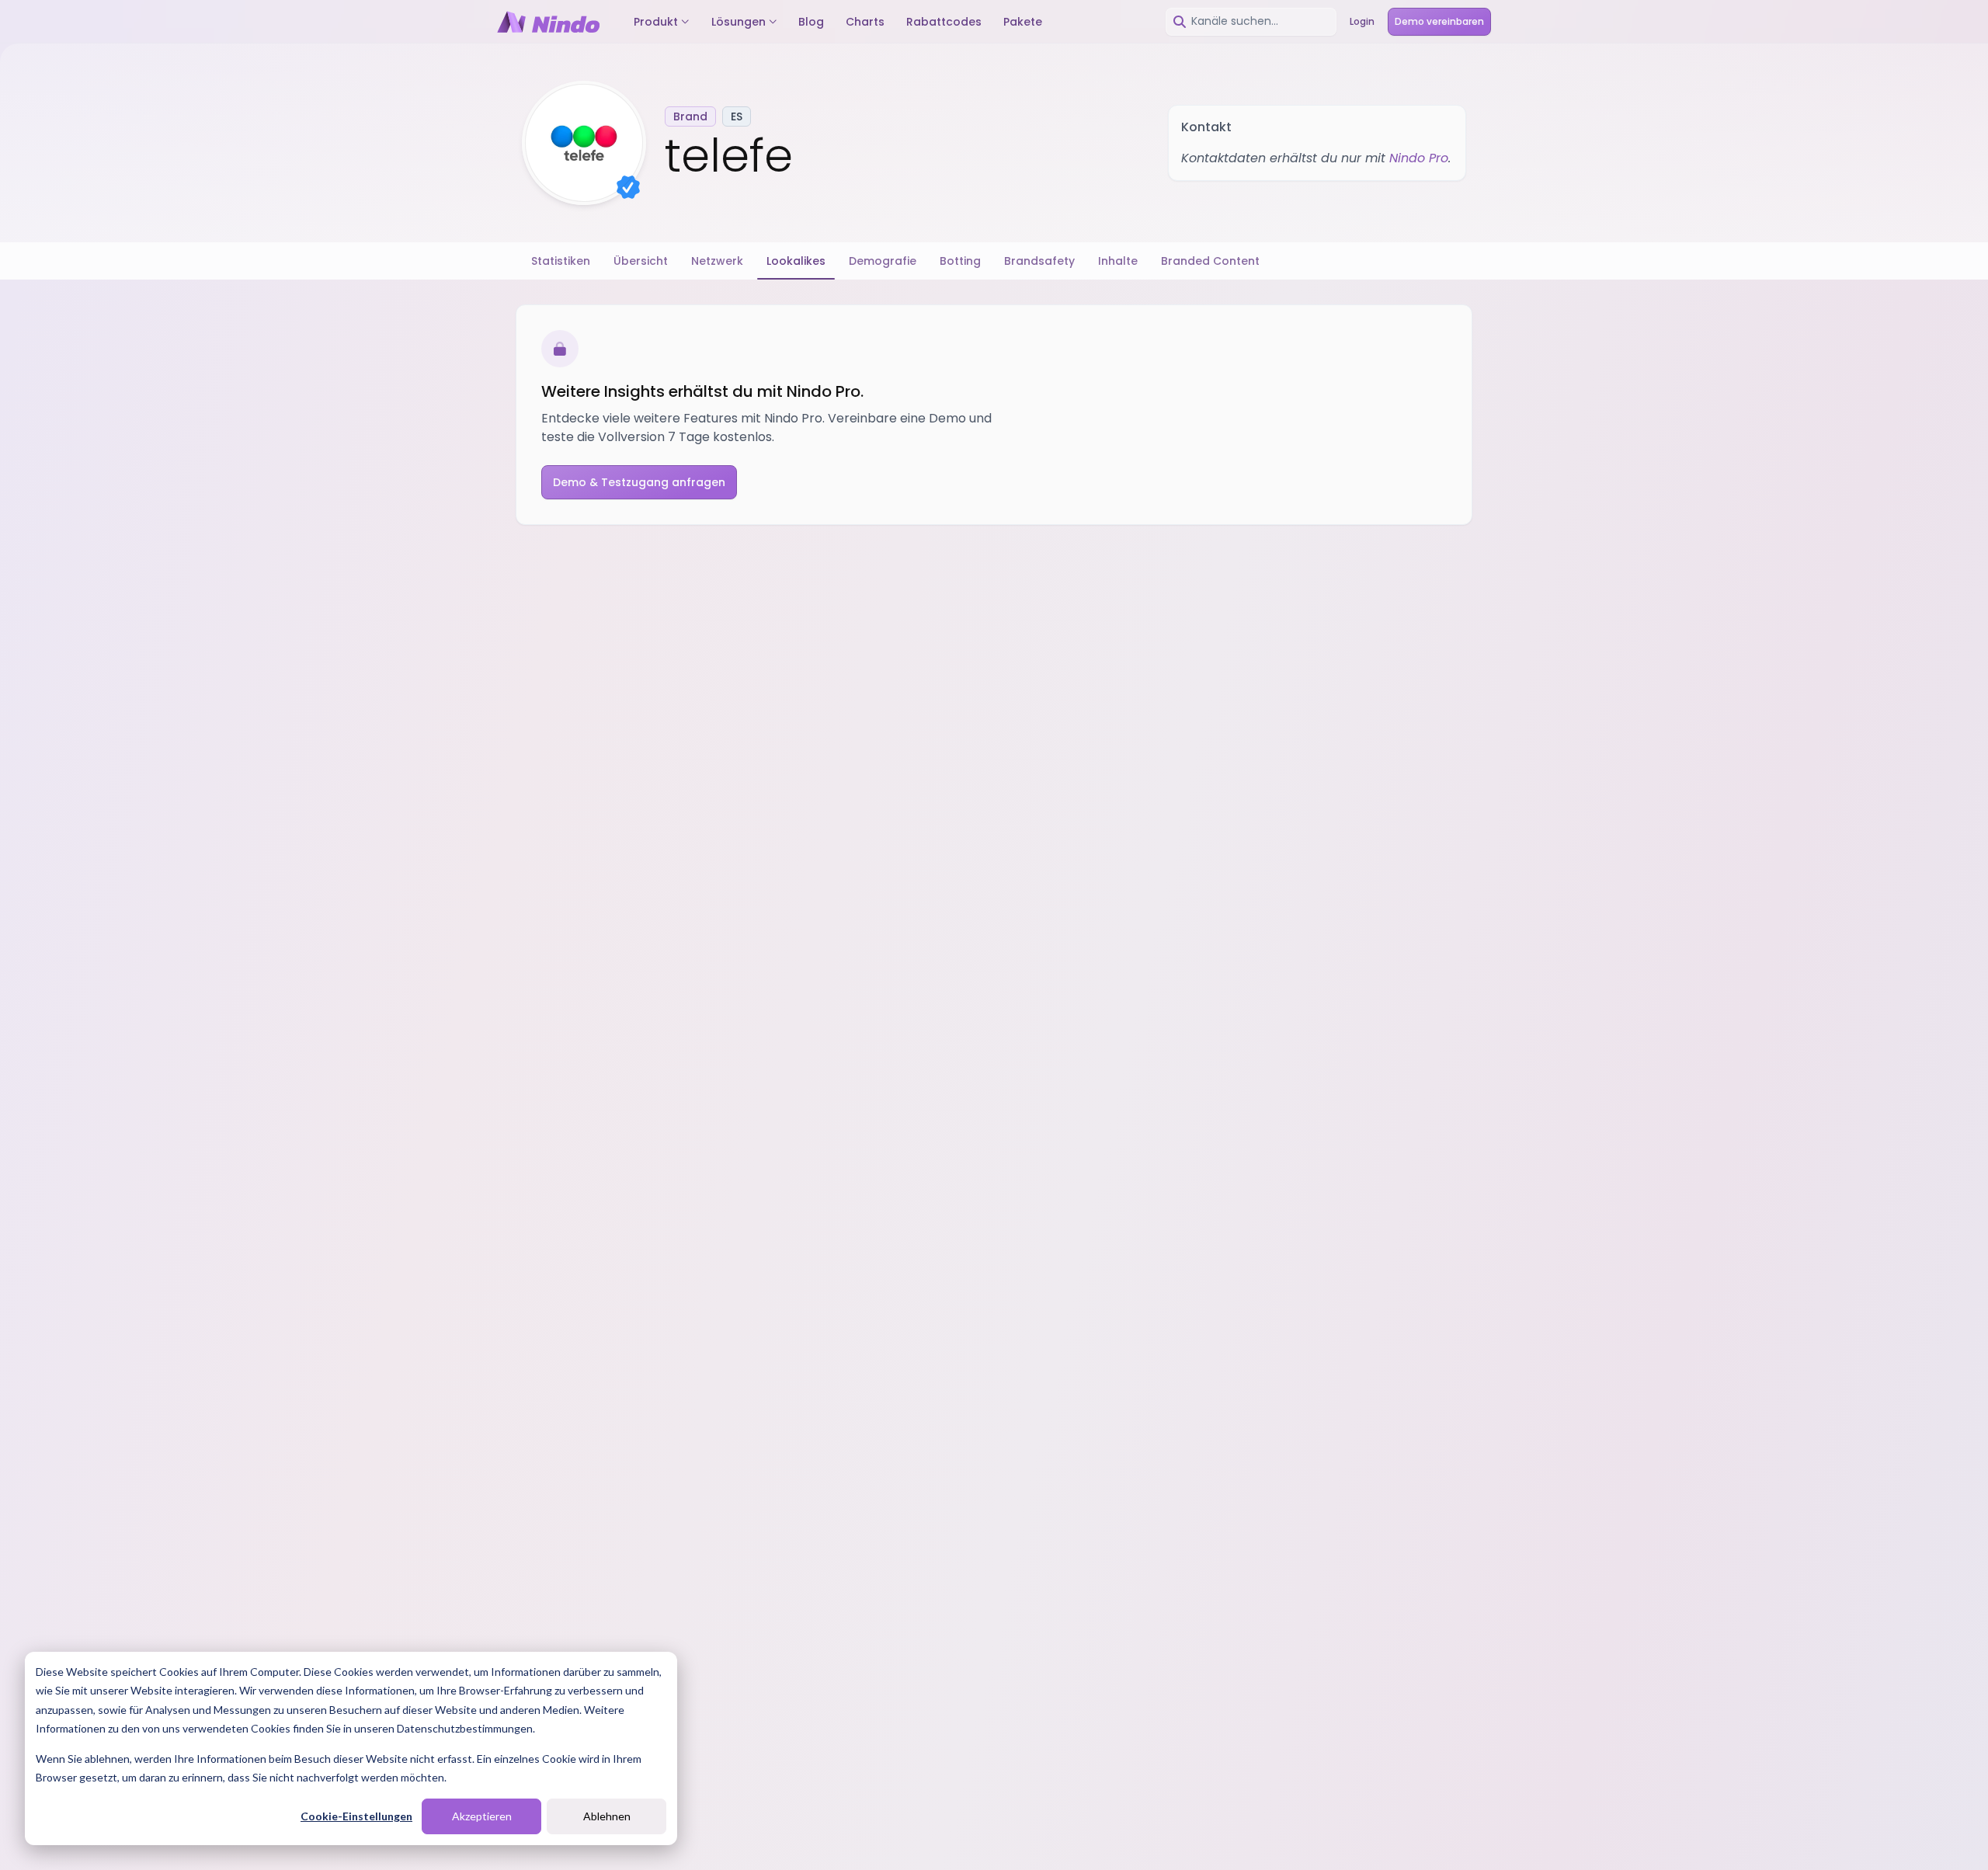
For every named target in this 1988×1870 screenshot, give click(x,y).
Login (1362, 21)
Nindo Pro (1419, 158)
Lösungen (739, 22)
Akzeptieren (482, 1816)
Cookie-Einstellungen (356, 1816)
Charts (865, 22)
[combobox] (1251, 22)
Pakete (1023, 22)
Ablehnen (607, 1816)
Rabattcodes (944, 22)
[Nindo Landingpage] (548, 22)
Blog (811, 22)
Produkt (656, 22)
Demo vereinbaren (1439, 21)
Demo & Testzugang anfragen (639, 482)
